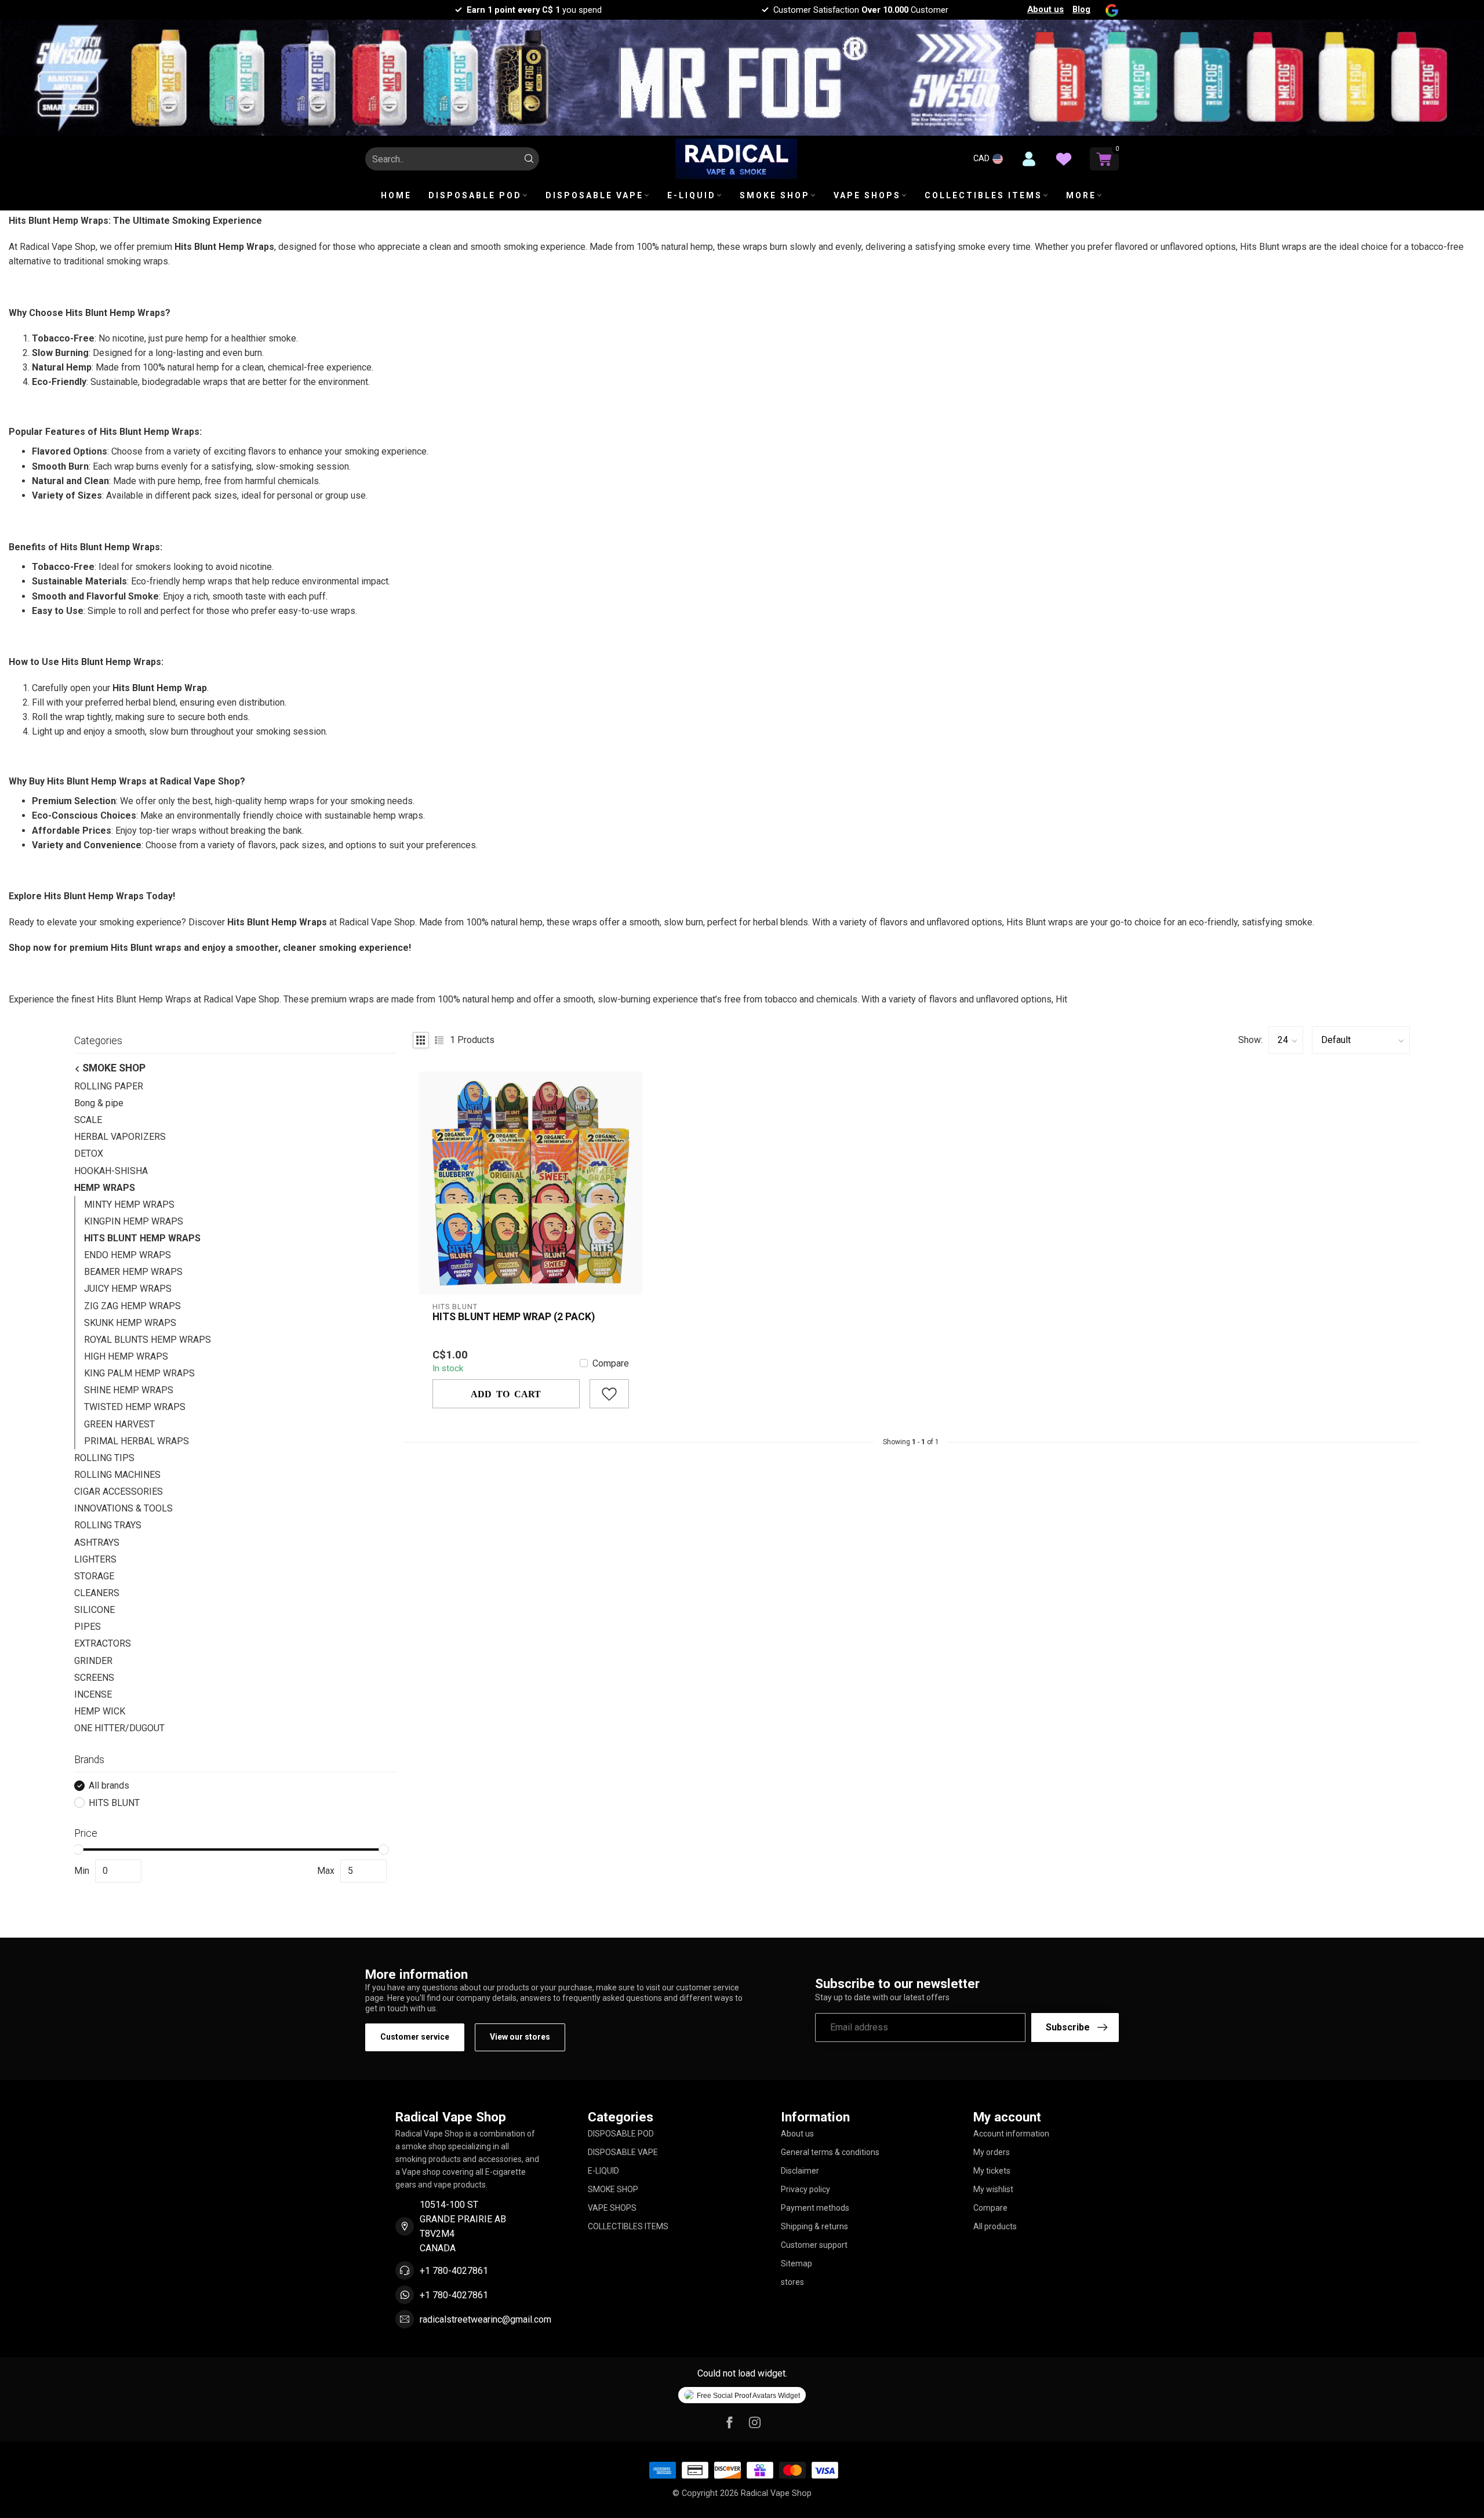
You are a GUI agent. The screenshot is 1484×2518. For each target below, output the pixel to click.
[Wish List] (1064, 159)
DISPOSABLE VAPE (594, 195)
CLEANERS (97, 1593)
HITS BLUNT (114, 1803)
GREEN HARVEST (119, 1424)
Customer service (415, 2037)
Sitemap (796, 2263)
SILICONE (94, 1610)
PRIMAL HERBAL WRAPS (137, 1441)
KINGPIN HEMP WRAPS (134, 1221)
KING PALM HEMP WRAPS (139, 1373)
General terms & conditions (830, 2152)
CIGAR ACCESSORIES (119, 1491)
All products (995, 2226)
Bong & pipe (99, 1103)
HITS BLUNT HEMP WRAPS (142, 1238)
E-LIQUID (692, 195)
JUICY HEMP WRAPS (128, 1289)
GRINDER (93, 1661)
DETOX (89, 1153)
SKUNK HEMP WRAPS (130, 1323)
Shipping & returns (814, 2226)
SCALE (88, 1120)
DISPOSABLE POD (475, 195)
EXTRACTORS (103, 1643)
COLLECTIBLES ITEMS (983, 195)
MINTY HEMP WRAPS (129, 1205)
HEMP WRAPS (105, 1188)
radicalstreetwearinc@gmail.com (485, 2319)
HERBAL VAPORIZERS (120, 1137)
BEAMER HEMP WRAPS (133, 1272)
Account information (1011, 2134)
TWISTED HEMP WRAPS (135, 1407)
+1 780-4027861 (454, 2271)
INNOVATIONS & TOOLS (123, 1508)
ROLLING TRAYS (108, 1525)
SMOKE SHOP (775, 195)
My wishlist (993, 2189)
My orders (992, 2152)
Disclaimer (800, 2171)
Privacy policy (805, 2189)
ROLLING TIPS (104, 1458)
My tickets (992, 2171)
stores (792, 2282)
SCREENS (94, 1678)
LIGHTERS (95, 1559)
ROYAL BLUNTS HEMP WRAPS (148, 1340)
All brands (109, 1786)
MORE (1081, 195)
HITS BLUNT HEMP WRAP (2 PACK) (514, 1317)
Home (396, 195)
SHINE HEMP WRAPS (129, 1390)
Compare (611, 1364)
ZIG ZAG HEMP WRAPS (132, 1306)
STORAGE (94, 1576)
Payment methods (815, 2208)
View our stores (520, 2037)
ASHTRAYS (97, 1543)
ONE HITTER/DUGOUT (119, 1728)
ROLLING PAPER (109, 1086)
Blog (1081, 9)
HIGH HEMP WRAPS (126, 1356)
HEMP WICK (100, 1711)
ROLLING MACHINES (117, 1475)
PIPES (88, 1627)
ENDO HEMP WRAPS (128, 1255)
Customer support (814, 2245)
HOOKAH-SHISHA (111, 1171)
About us (1045, 9)
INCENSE (93, 1694)
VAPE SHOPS (867, 195)
